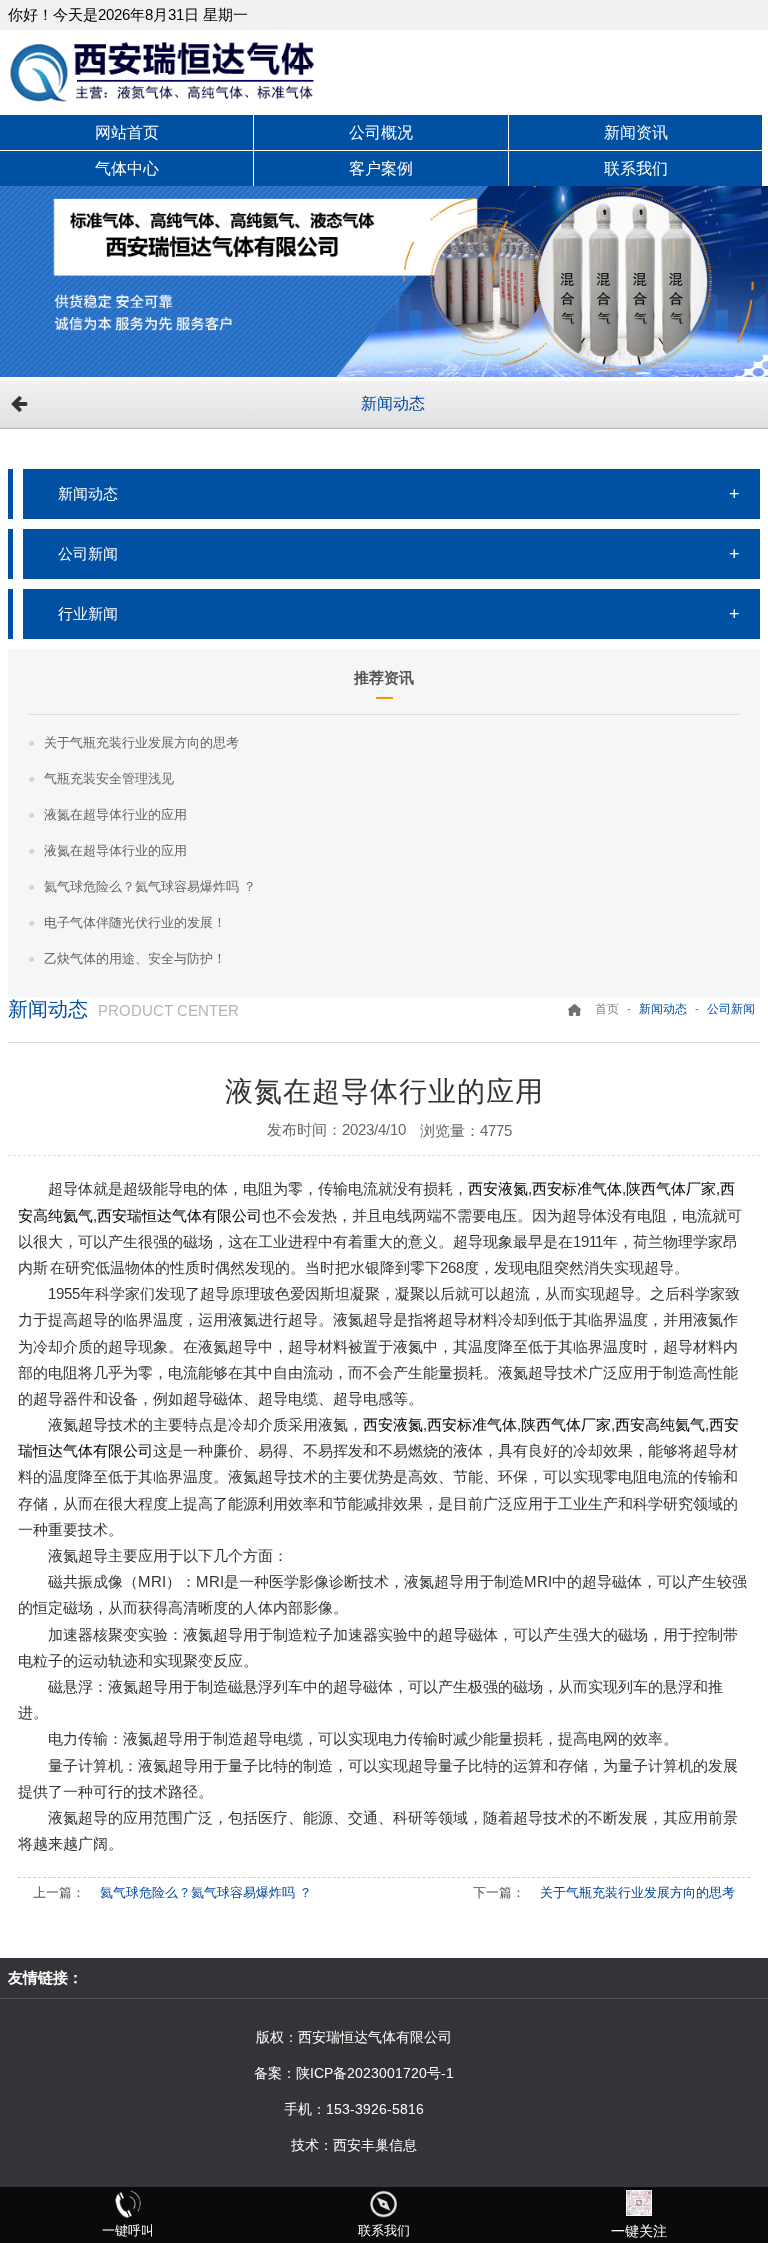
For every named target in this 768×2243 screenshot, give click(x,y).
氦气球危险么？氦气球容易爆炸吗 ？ (150, 886)
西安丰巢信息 (375, 2145)
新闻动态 (393, 403)
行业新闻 (88, 613)
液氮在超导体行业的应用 (115, 814)
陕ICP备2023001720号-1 (375, 2073)
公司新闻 (88, 553)
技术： (312, 2145)
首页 (607, 1009)
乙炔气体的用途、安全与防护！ (135, 958)
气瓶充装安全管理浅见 (109, 778)
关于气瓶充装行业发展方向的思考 (141, 742)
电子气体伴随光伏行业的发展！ (135, 922)
